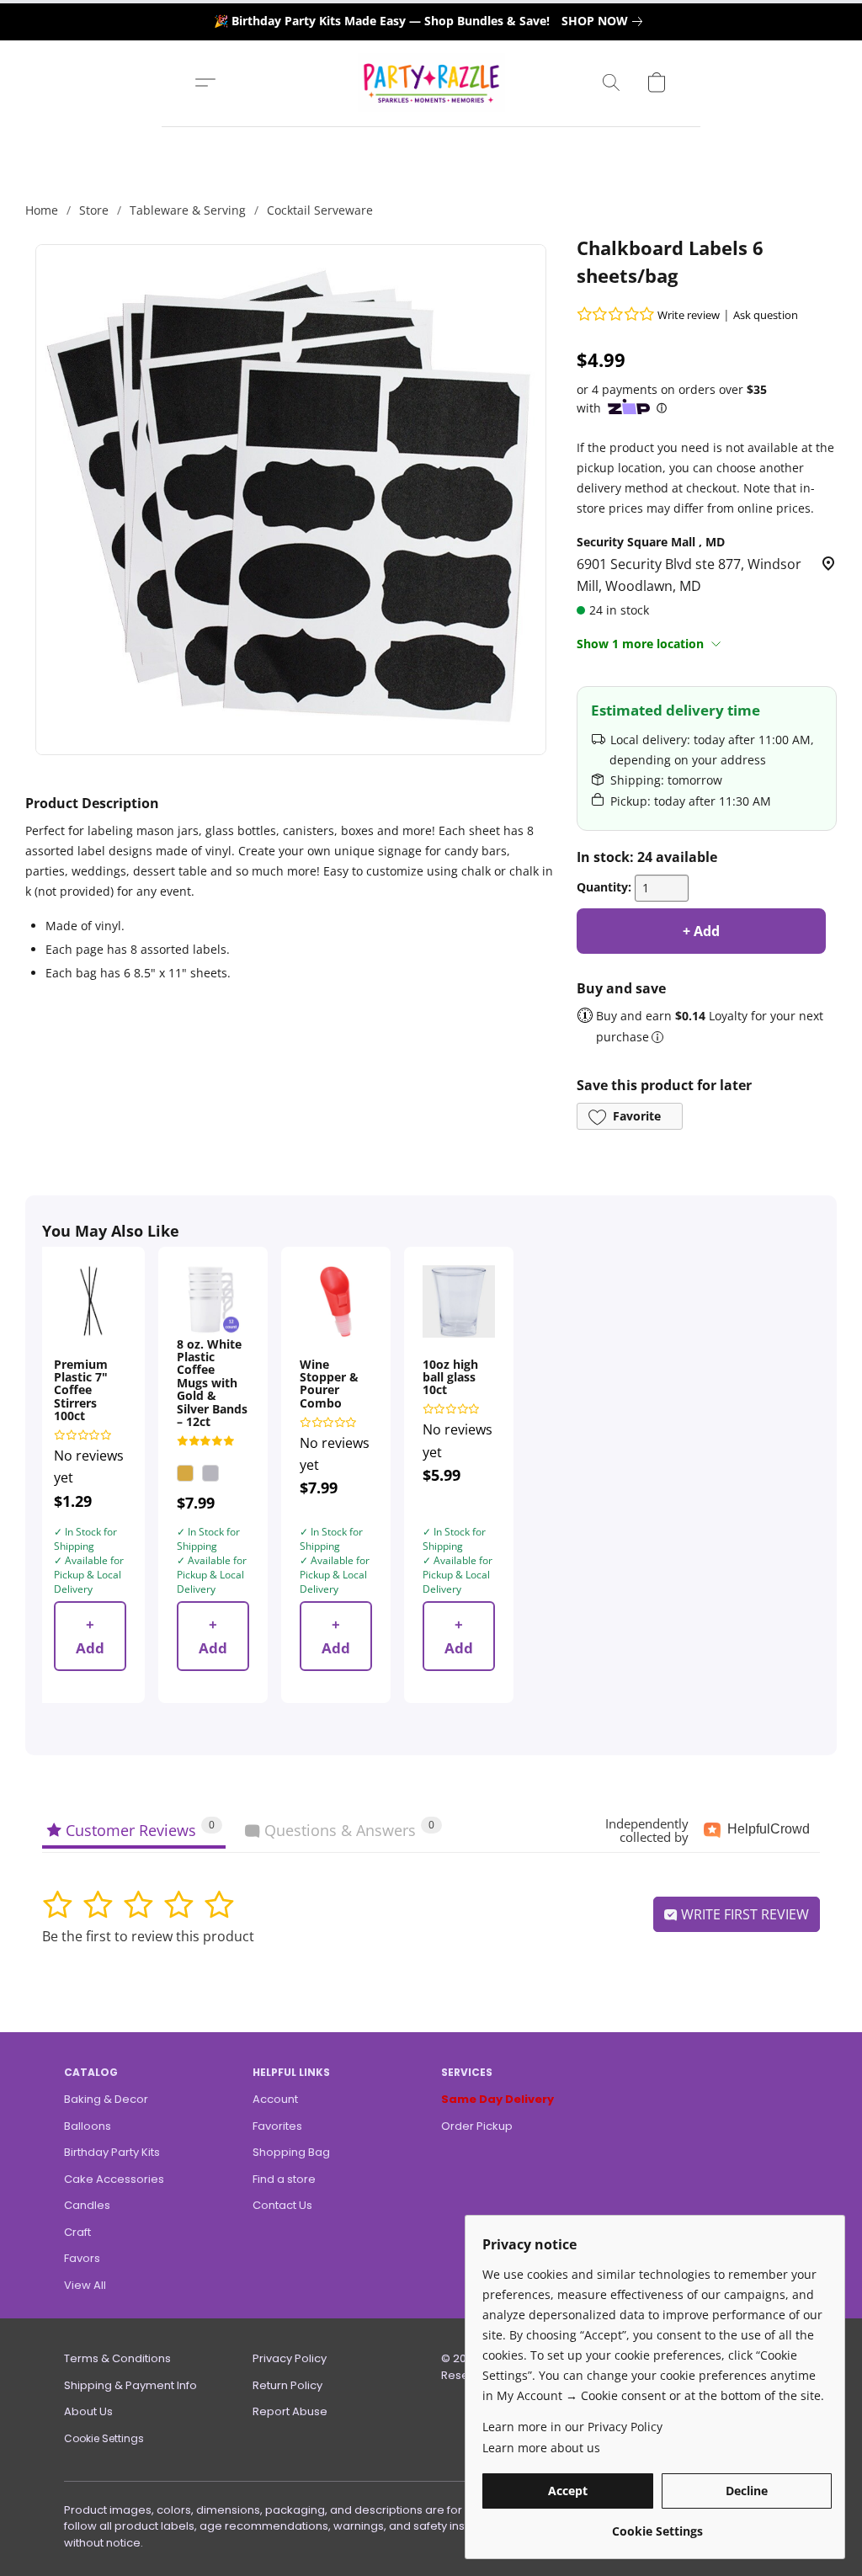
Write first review (743, 1914)
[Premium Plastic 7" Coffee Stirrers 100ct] (90, 1301)
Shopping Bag (291, 2152)
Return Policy (287, 2385)
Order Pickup (477, 2126)
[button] (431, 82)
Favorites (277, 2126)
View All (85, 2285)
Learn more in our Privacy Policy (572, 2427)
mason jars (168, 830)
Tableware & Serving (188, 210)
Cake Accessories (114, 2179)
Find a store (284, 2179)
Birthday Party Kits (112, 2152)
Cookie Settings (104, 2438)
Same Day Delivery (498, 2099)
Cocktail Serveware (320, 210)
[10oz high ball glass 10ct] (459, 1301)
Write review (689, 315)
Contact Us (282, 2205)
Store (94, 210)
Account (275, 2099)
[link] (605, 21)
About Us (88, 2411)
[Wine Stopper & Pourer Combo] (336, 1301)
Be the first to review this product (148, 1936)
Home (42, 210)
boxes (357, 830)
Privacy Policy (290, 2358)
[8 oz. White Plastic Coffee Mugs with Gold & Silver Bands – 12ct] (213, 1301)
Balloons (88, 2126)
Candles (87, 2205)
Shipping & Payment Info (130, 2385)
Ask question (766, 315)
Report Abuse (290, 2411)
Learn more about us (541, 2448)
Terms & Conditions (117, 2358)
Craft (77, 2232)
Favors (82, 2258)
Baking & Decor (106, 2099)
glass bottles (241, 830)
